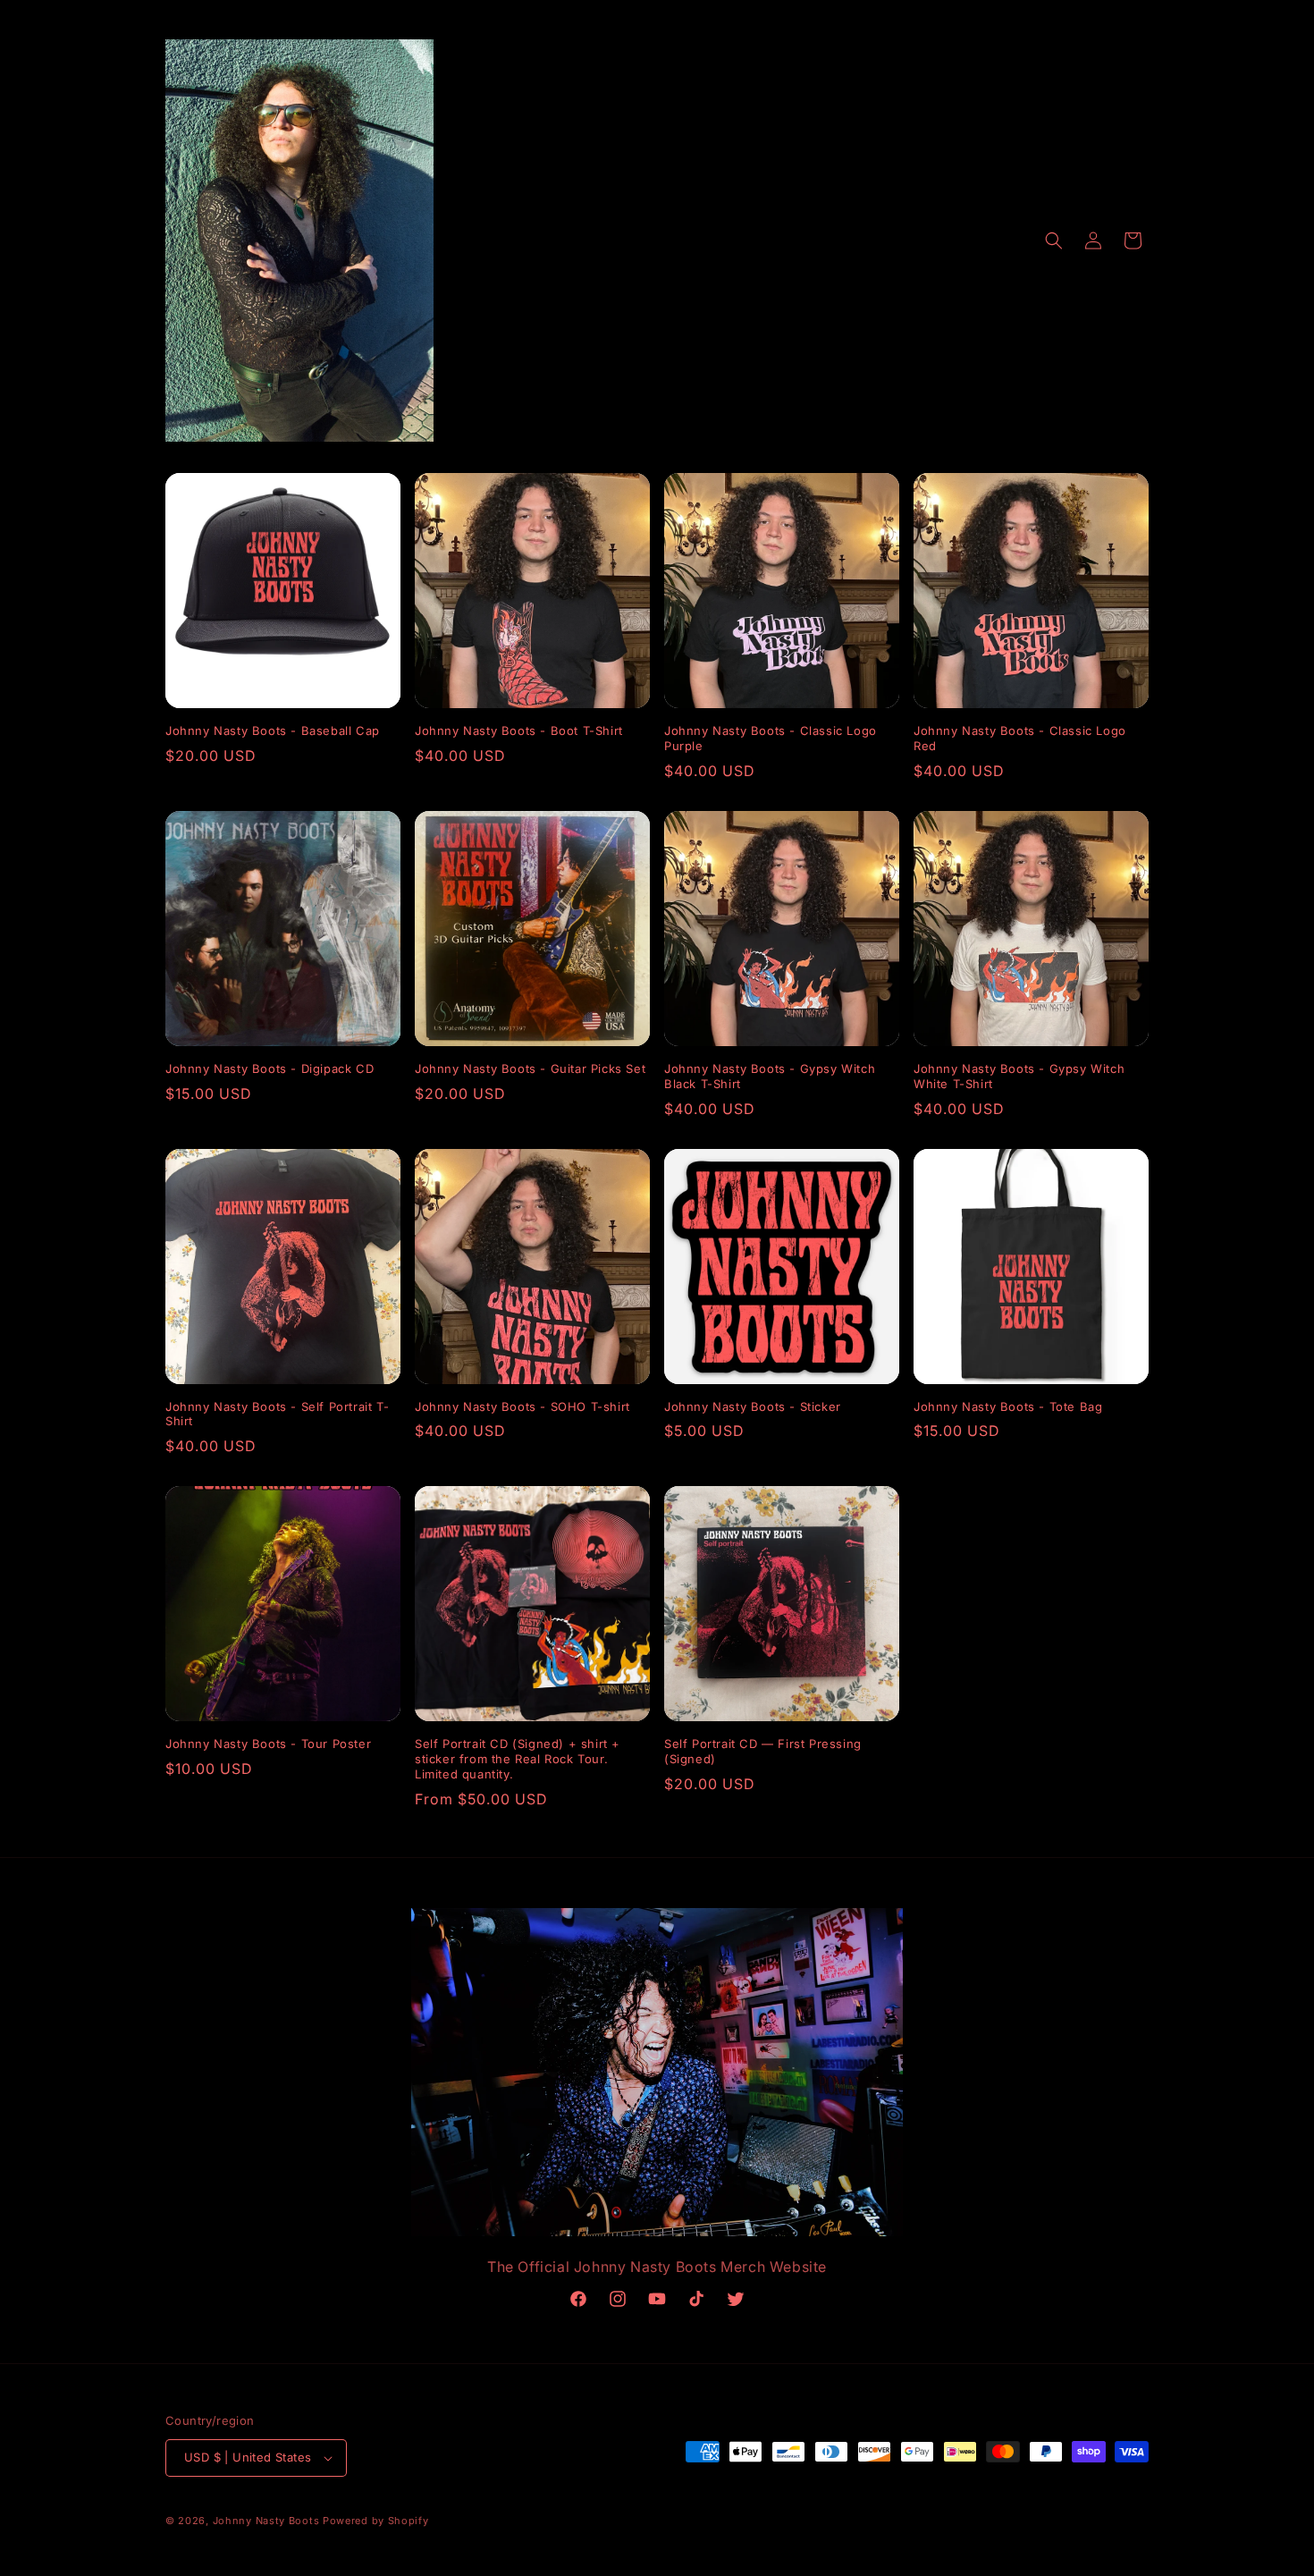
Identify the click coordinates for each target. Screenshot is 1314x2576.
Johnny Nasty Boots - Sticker (753, 1406)
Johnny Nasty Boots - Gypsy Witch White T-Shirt (1019, 1076)
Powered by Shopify (376, 2521)
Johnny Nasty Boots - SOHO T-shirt (522, 1406)
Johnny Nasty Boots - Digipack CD (270, 1068)
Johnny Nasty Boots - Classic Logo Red (1020, 738)
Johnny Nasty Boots (266, 2521)
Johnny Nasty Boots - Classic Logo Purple (771, 738)
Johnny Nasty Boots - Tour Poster (268, 1744)
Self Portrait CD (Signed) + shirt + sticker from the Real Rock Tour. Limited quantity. (518, 1759)
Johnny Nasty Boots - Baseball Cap (273, 731)
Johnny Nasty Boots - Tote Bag (1008, 1406)
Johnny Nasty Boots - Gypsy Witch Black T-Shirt (770, 1076)
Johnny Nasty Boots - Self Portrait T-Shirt (277, 1414)
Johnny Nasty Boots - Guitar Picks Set (530, 1068)
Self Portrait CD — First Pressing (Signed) (763, 1751)
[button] (1054, 241)
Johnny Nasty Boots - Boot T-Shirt (519, 731)
